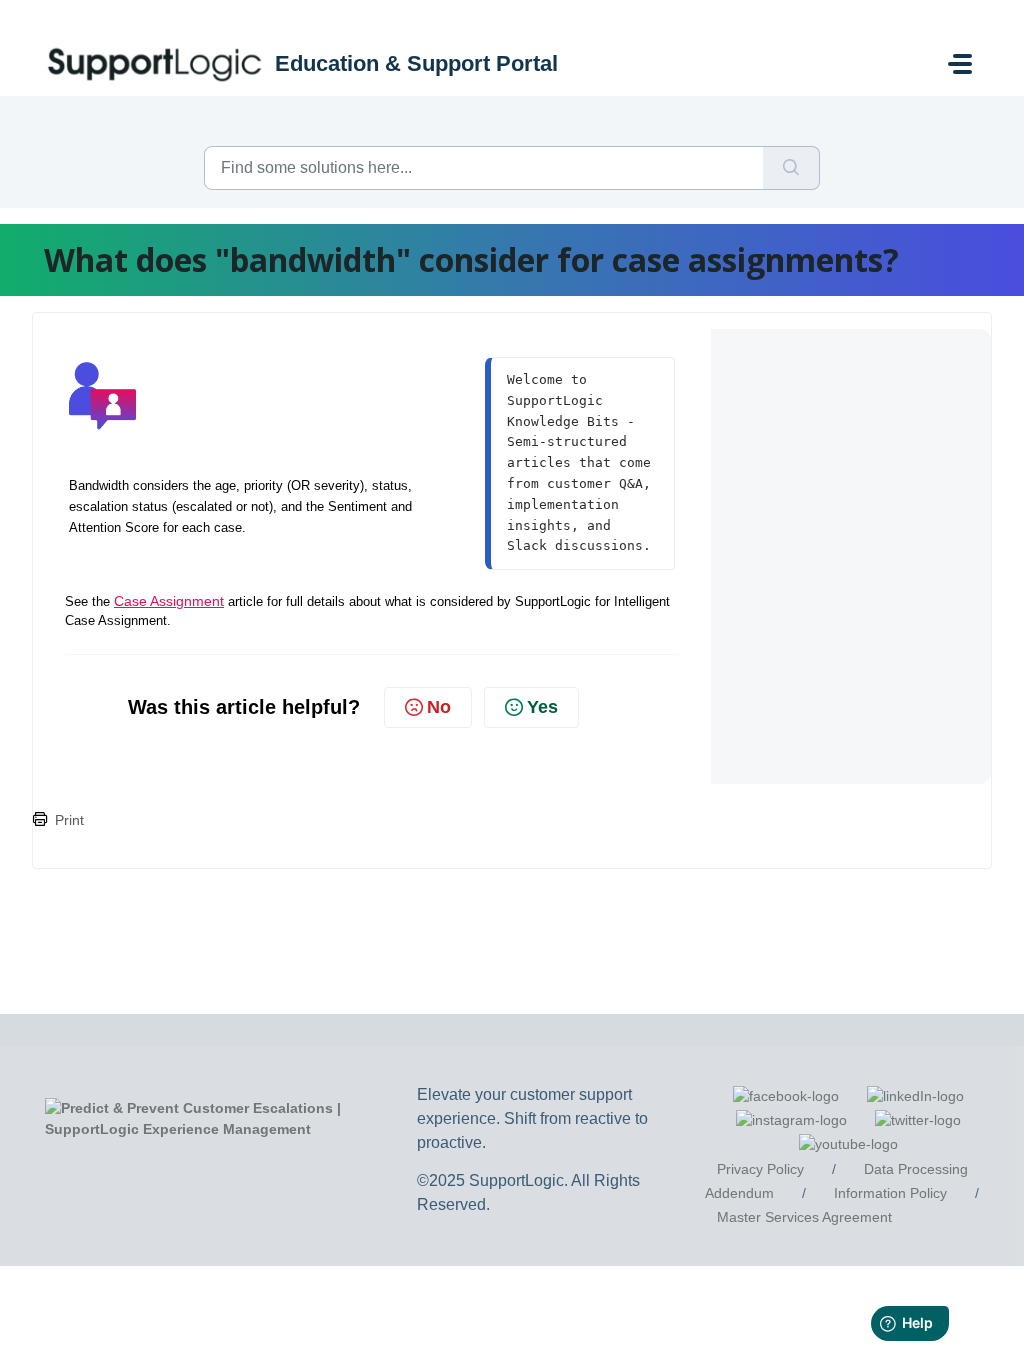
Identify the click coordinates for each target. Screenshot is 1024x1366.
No (439, 707)
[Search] (791, 168)
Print (69, 820)
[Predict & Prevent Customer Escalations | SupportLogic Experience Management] (236, 1118)
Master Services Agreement (804, 1217)
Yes (542, 707)
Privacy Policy (760, 1169)
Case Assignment (169, 601)
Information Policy (890, 1193)
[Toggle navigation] (960, 64)
